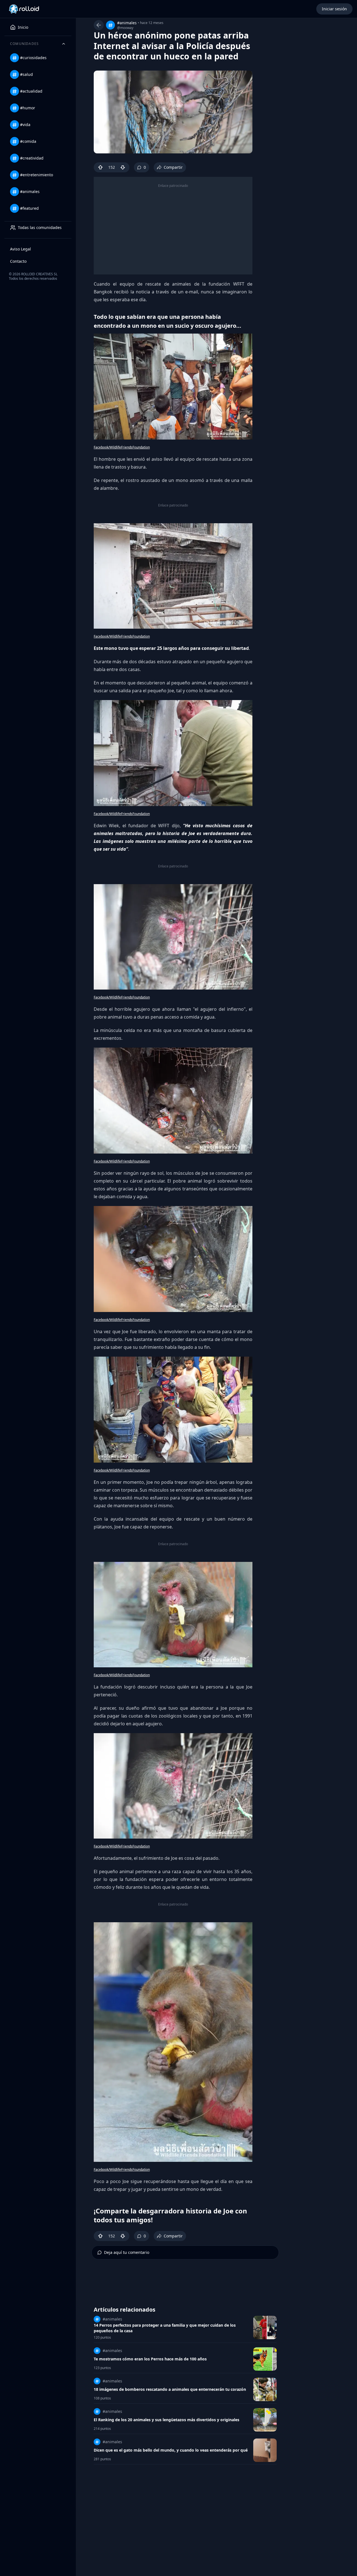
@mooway (125, 28)
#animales (127, 23)
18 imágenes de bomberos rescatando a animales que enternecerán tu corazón (170, 2389)
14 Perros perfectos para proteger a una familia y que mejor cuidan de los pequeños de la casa (165, 2328)
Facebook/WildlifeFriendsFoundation (122, 447)
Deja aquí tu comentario (127, 2252)
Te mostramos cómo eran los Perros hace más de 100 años (150, 2359)
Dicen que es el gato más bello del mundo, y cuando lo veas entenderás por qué (171, 2450)
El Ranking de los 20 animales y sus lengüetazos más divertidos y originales (167, 2420)
